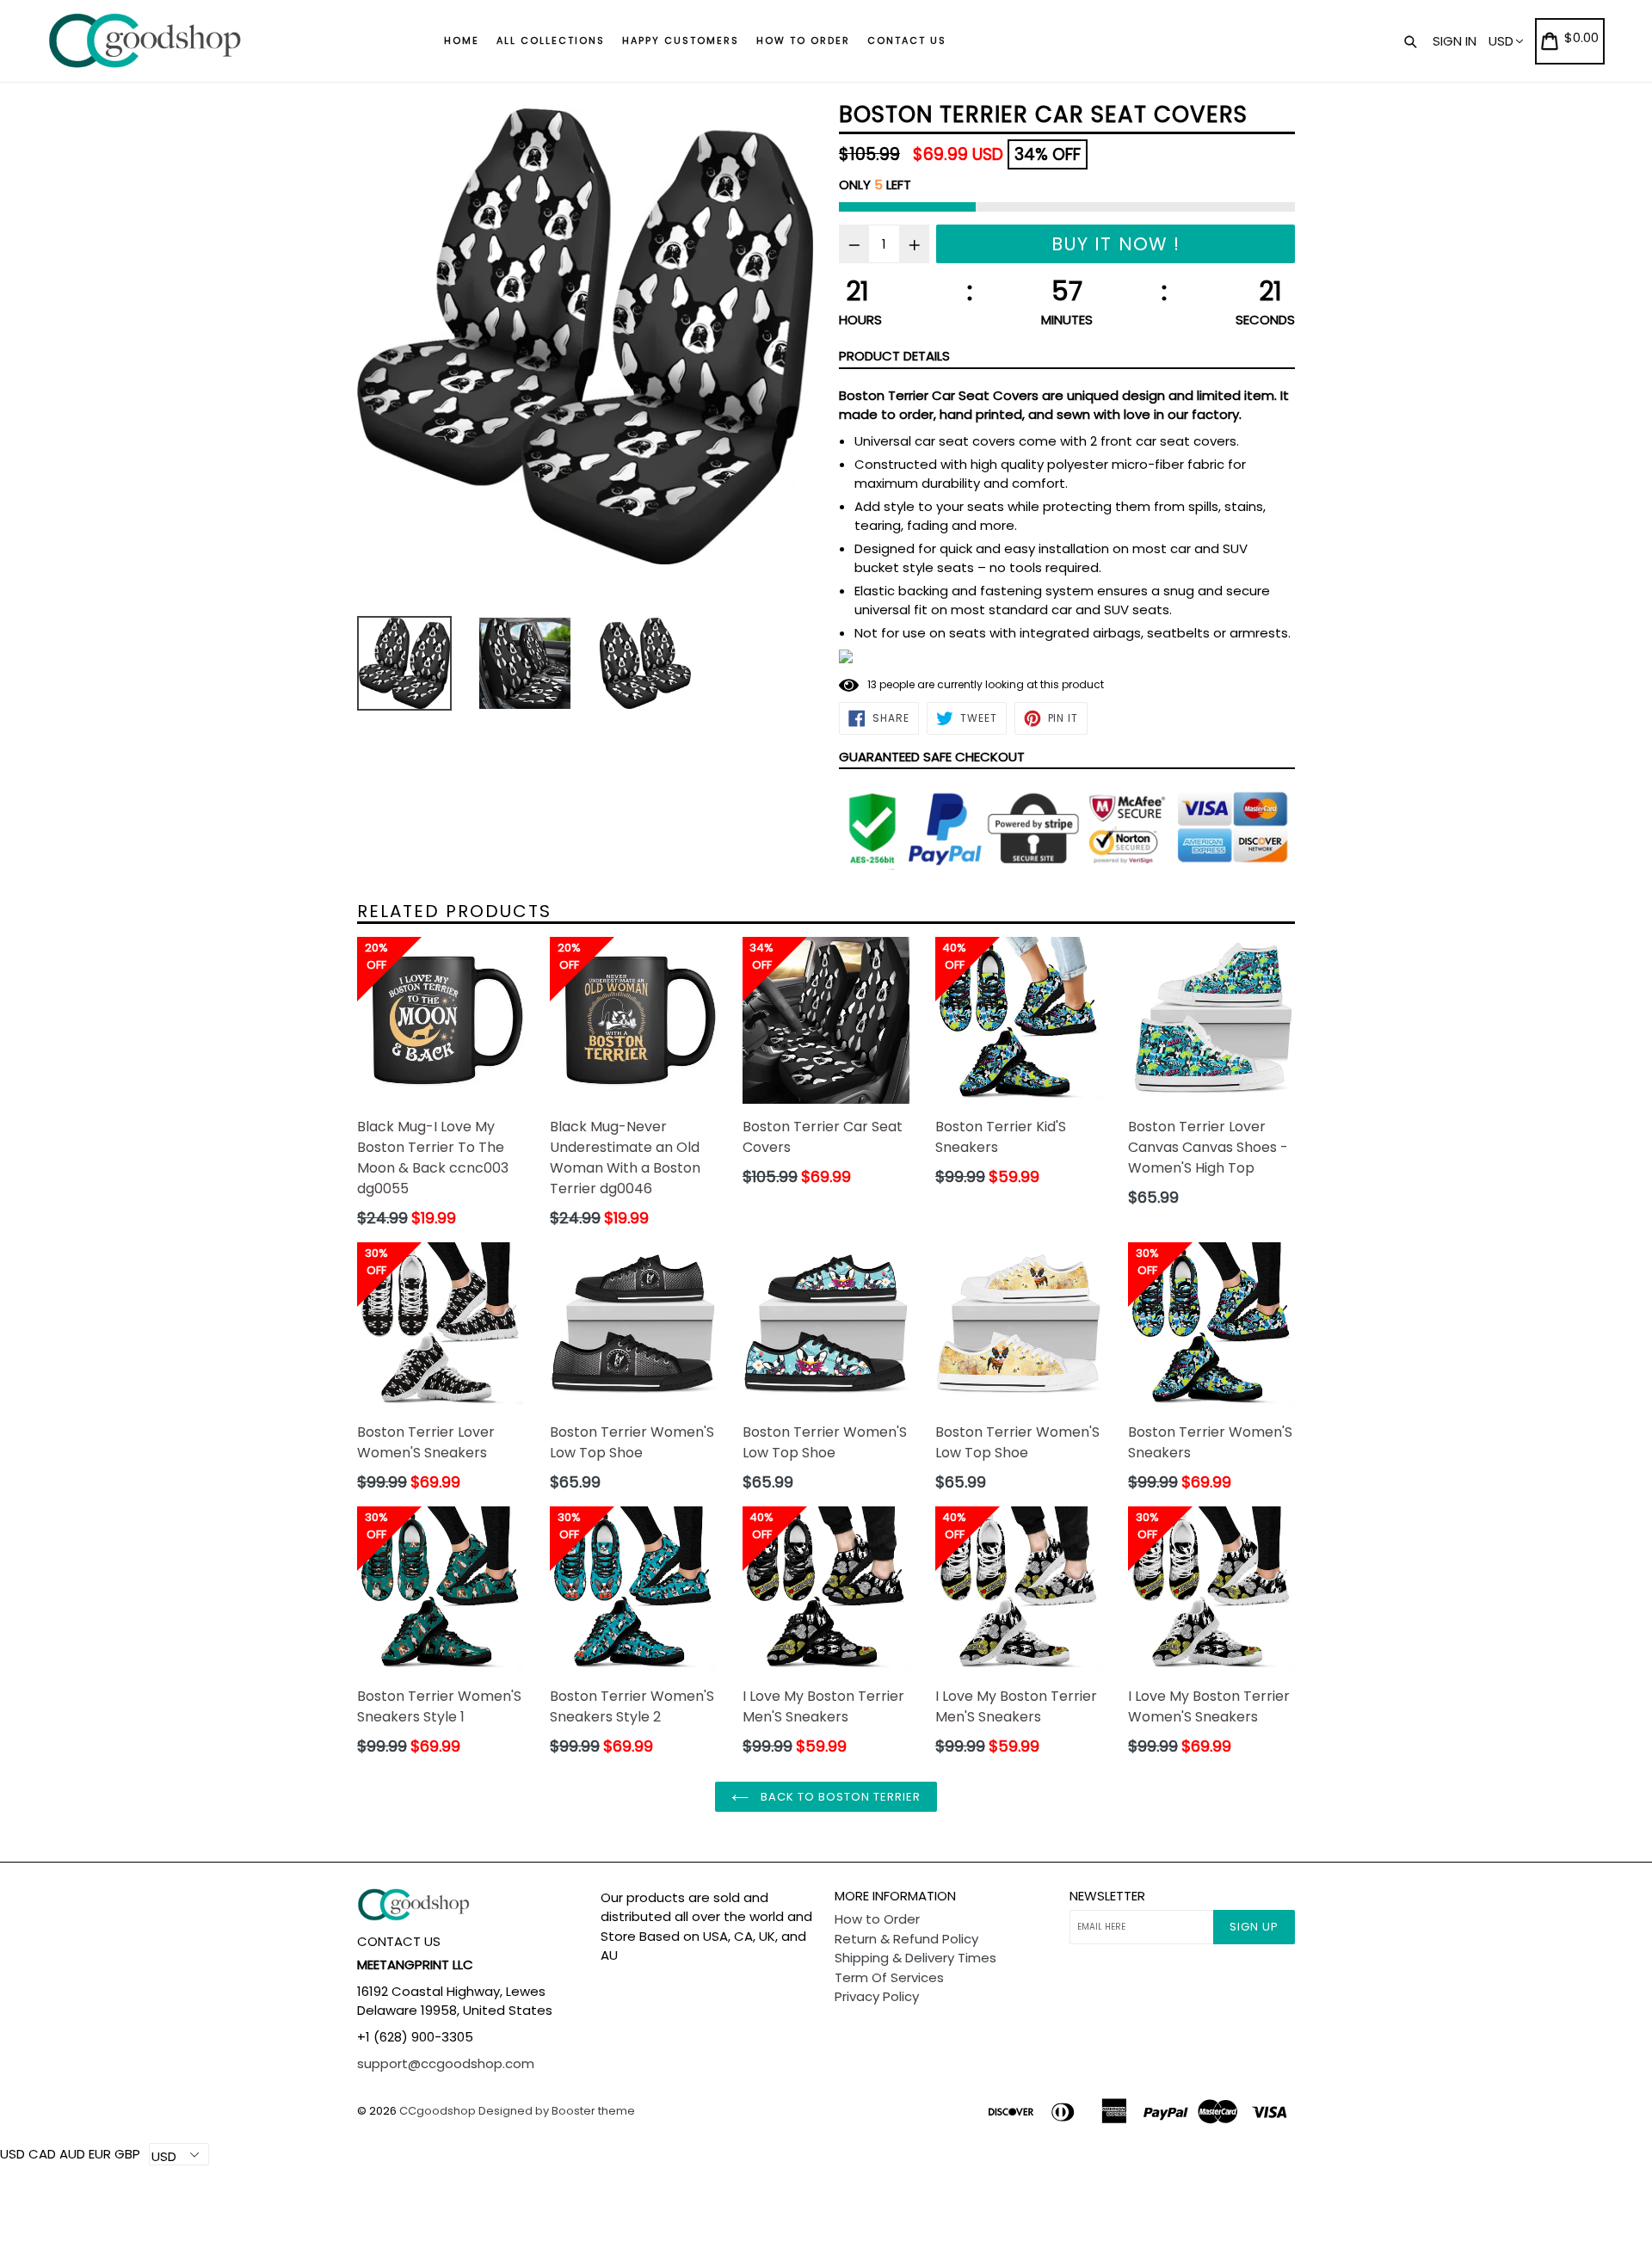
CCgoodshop (438, 2111)
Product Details (894, 356)
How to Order (803, 40)
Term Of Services (889, 1977)
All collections (551, 40)
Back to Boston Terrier (839, 1797)
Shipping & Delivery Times (915, 1958)
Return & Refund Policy (906, 1939)
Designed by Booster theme (557, 2111)
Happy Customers (681, 40)
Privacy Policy (877, 1996)
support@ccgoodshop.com (446, 2063)
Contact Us (907, 40)
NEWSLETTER (1107, 1896)
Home (462, 40)
